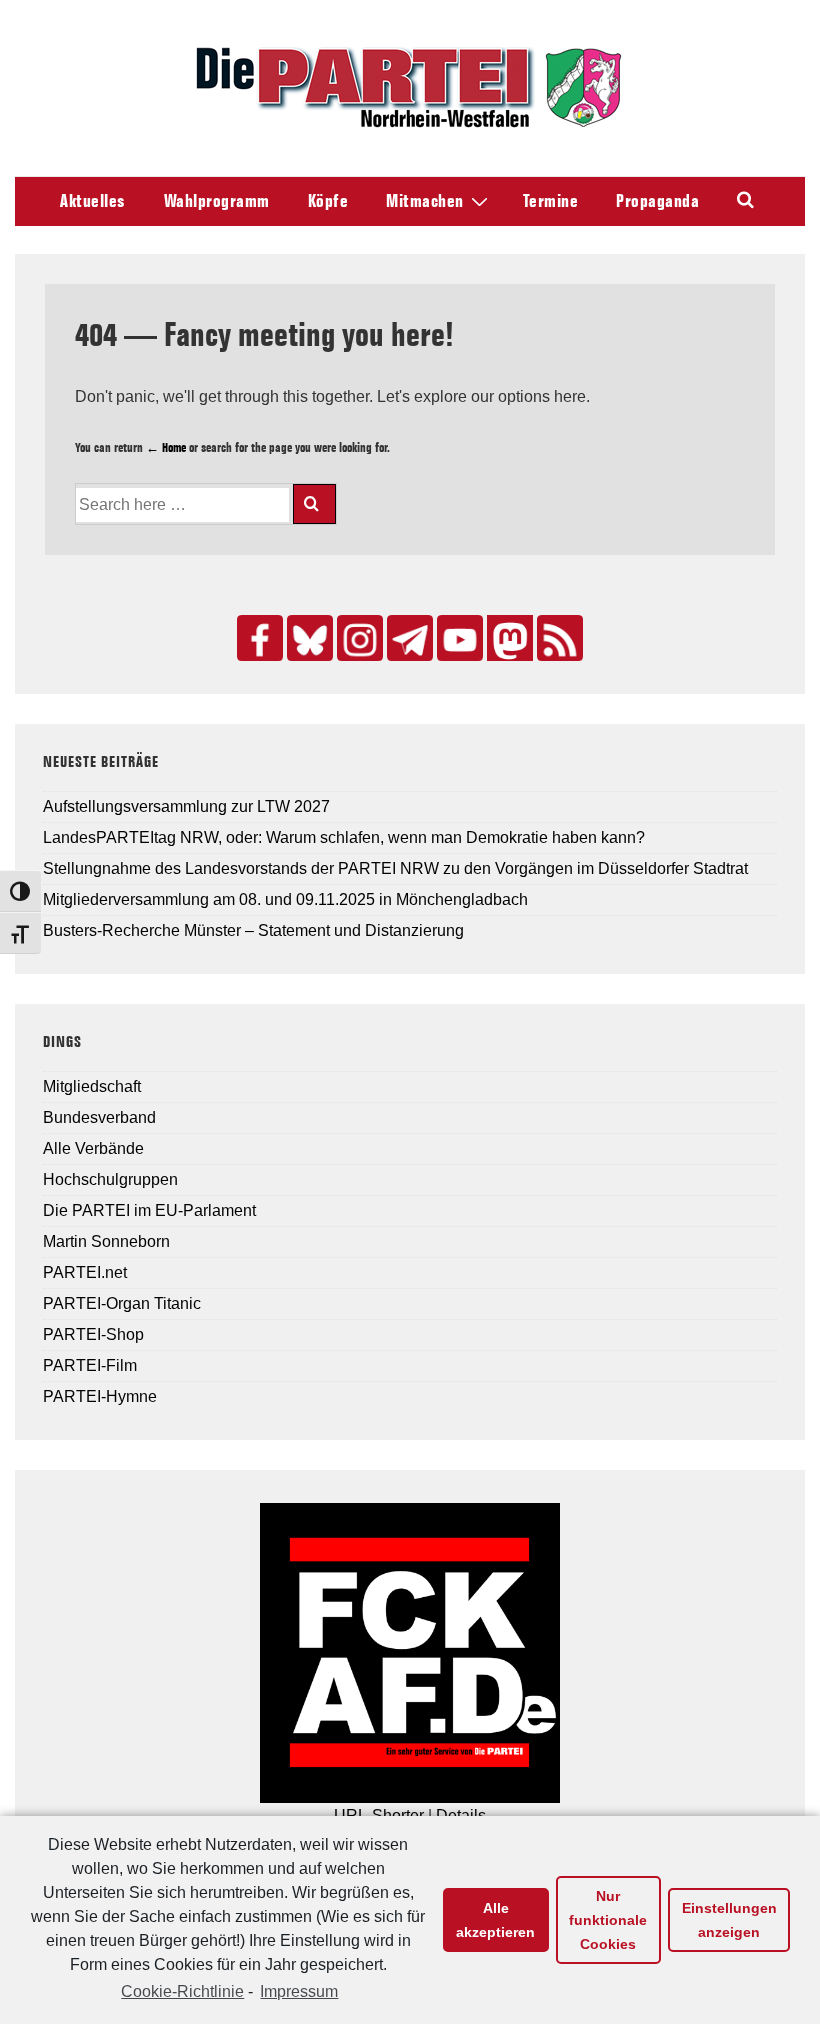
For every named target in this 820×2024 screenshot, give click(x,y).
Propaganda (657, 201)
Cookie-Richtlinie (182, 1991)
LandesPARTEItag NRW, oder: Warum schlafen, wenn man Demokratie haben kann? (344, 837)
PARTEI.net (85, 1272)
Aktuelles (93, 201)
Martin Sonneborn (106, 1241)
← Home (166, 447)
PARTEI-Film (90, 1365)
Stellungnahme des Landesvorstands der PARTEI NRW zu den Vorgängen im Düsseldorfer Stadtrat (395, 868)
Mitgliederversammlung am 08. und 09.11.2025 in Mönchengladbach (285, 899)
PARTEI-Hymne (100, 1396)
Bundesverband (99, 1117)
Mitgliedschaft (92, 1086)
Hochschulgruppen (110, 1179)
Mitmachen (425, 201)
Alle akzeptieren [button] (495, 1920)
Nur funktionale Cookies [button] (608, 1920)
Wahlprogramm (217, 201)
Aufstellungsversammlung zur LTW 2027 (186, 806)
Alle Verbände (93, 1148)
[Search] (314, 504)
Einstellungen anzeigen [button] (729, 1920)
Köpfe (328, 201)
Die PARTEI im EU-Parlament (149, 1210)
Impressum (299, 1991)
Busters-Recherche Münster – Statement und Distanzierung (253, 930)
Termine (551, 201)
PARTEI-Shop (93, 1334)
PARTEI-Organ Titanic (122, 1303)
